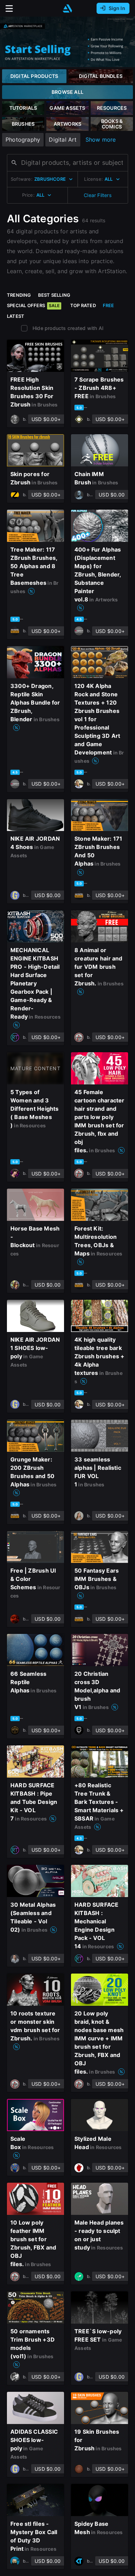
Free (109, 305)
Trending (19, 295)
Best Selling (54, 295)
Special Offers (33, 305)
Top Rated (83, 305)
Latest (16, 316)
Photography (23, 140)
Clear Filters (98, 195)
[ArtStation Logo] (67, 8)
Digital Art (63, 140)
